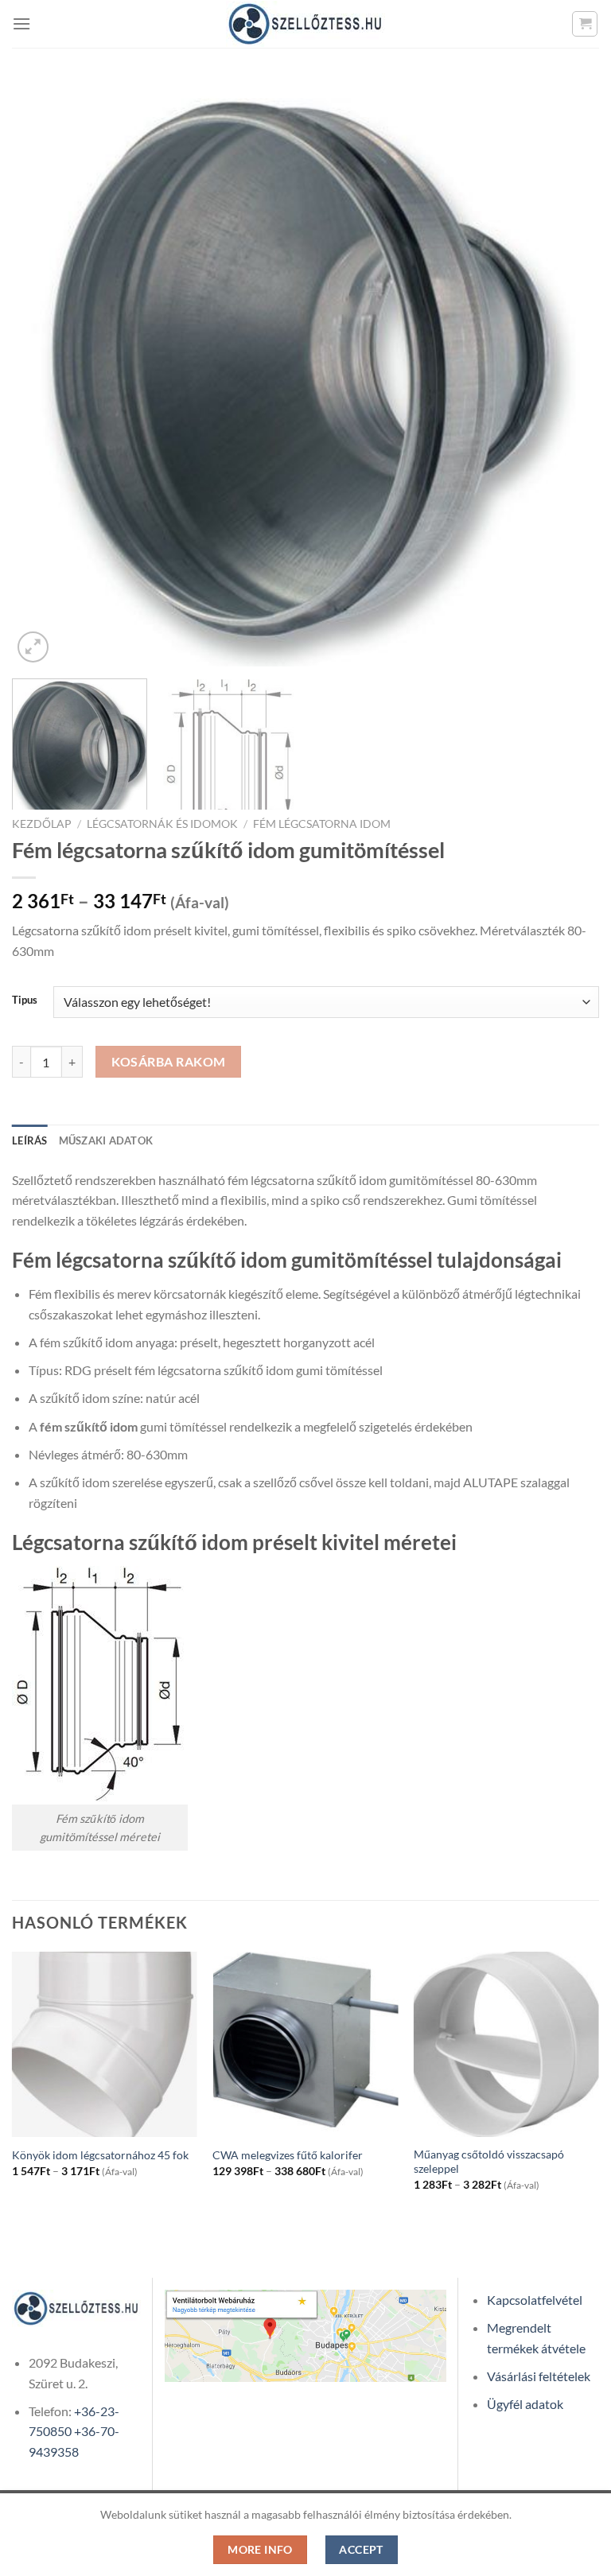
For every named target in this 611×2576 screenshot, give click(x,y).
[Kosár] (585, 24)
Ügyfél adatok (525, 2404)
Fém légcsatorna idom (322, 824)
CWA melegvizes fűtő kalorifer (288, 2155)
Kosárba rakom (169, 1062)
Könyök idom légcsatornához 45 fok (100, 2155)
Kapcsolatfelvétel (535, 2300)
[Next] (567, 373)
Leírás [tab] (30, 1140)
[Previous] (44, 373)
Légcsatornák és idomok (162, 824)
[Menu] (21, 23)
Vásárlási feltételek (539, 2376)
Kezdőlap (42, 824)
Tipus (25, 1000)
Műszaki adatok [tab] (106, 1140)
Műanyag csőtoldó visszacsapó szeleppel (489, 2162)
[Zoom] (33, 647)
